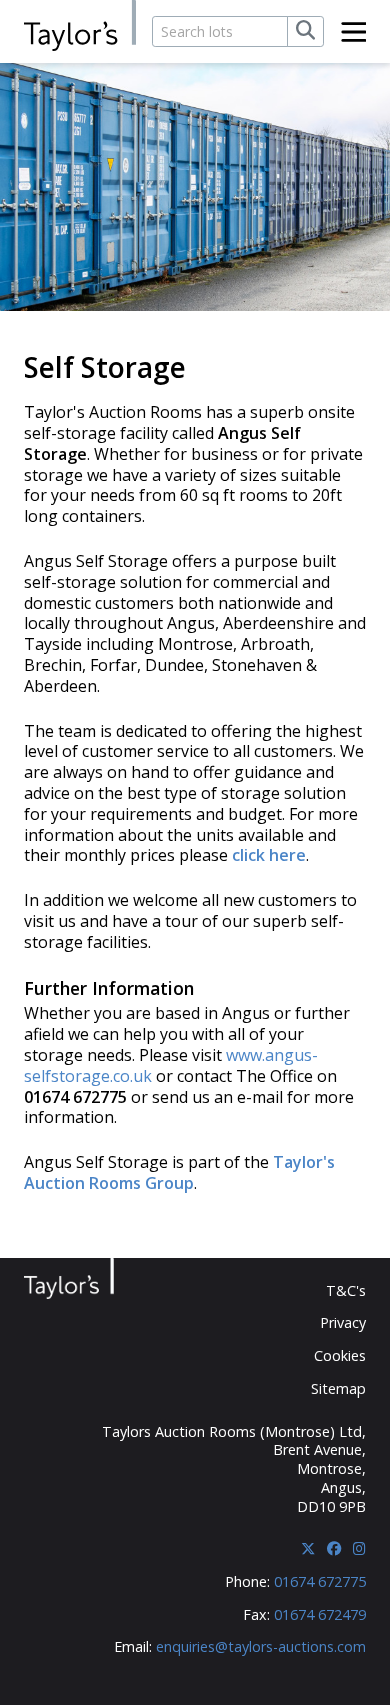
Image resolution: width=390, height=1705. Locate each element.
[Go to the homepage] (80, 26)
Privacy (343, 1322)
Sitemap (338, 1388)
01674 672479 (320, 1614)
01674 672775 (320, 1581)
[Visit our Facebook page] (334, 1548)
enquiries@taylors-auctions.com (261, 1646)
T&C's (346, 1290)
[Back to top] (337, 1655)
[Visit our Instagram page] (359, 1548)
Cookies (340, 1355)
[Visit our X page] (308, 1548)
